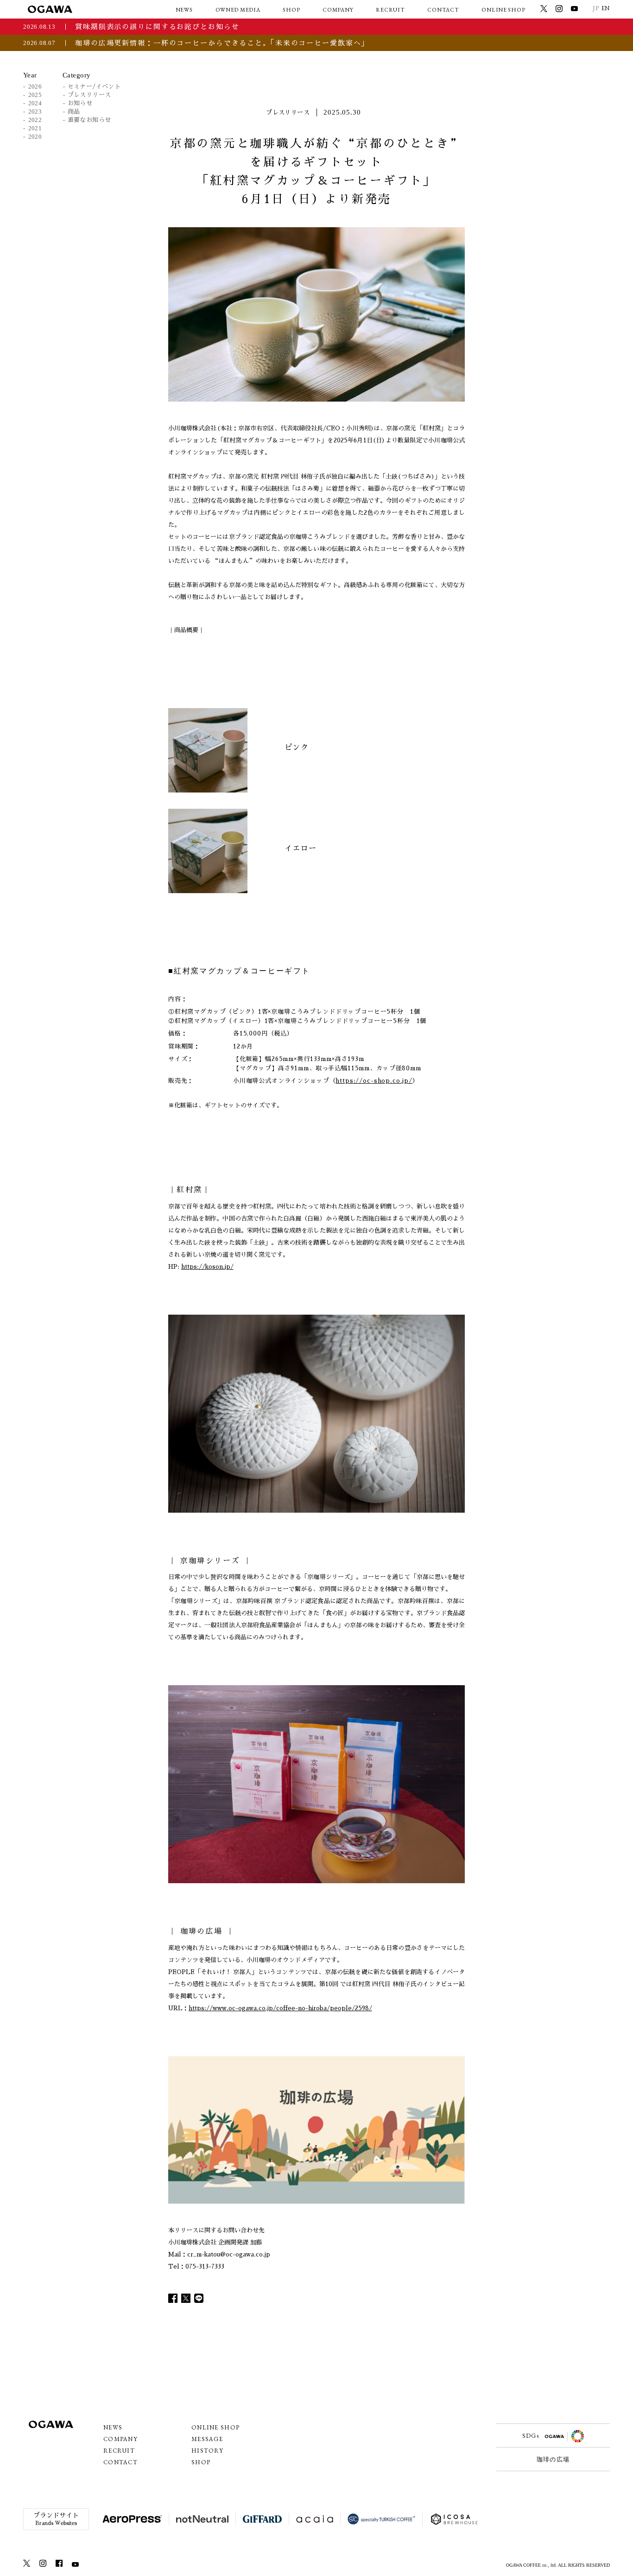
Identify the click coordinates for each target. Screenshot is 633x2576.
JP (596, 8)
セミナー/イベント (94, 86)
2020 (35, 137)
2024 (35, 103)
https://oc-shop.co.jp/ (374, 1081)
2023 (35, 112)
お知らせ (80, 103)
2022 (35, 120)
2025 (35, 95)
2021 (35, 128)
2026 (35, 86)
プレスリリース (89, 95)
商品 (74, 112)
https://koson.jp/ (207, 1267)
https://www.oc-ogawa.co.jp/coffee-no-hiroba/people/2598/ (280, 2008)
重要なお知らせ (89, 120)
